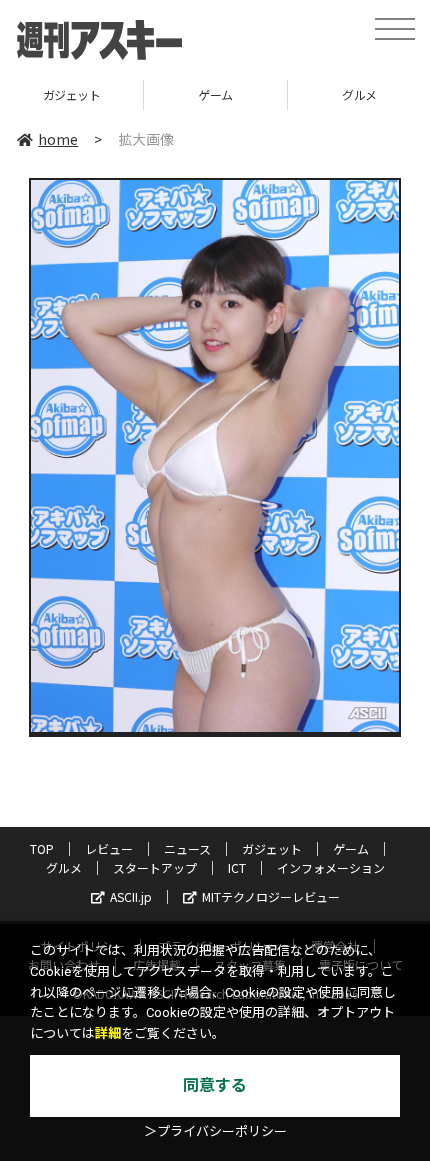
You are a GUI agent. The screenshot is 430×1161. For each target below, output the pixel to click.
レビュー (109, 848)
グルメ (254, 94)
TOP (42, 848)
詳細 (108, 1033)
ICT (237, 867)
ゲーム (110, 94)
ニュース (187, 848)
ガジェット (272, 848)
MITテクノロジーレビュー (271, 896)
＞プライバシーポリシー (215, 1131)
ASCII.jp (131, 896)
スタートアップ (155, 867)
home (58, 139)
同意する (215, 1085)
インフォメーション (331, 867)
